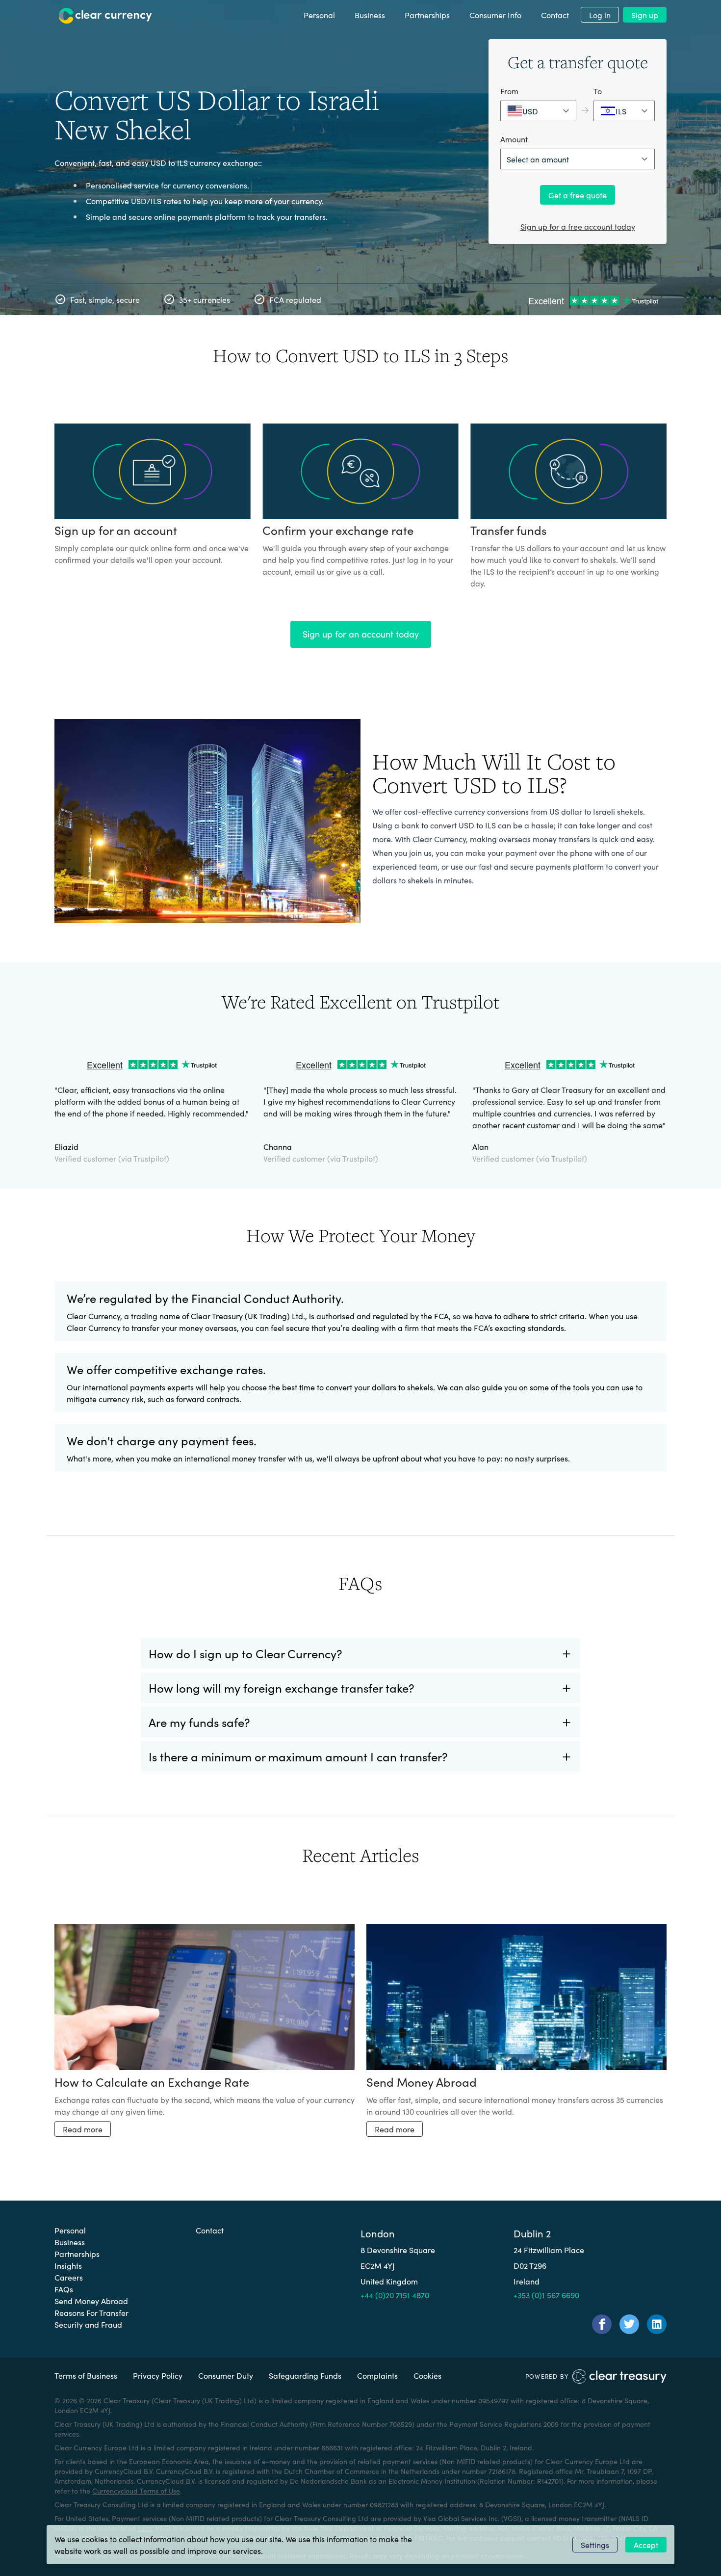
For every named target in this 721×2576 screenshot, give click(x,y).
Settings (595, 2545)
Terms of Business (86, 2375)
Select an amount (538, 159)
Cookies (427, 2375)
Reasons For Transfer (91, 2312)
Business (70, 2242)
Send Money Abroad (91, 2301)
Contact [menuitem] (555, 15)
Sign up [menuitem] (645, 15)
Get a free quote (578, 195)
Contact (210, 2230)
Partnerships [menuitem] (427, 15)
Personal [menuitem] (319, 15)
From (509, 91)
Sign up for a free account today (578, 226)
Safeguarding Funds (305, 2375)
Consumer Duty (226, 2375)
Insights (68, 2265)
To (598, 91)
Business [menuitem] (370, 15)
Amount (514, 139)
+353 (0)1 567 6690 (546, 2295)
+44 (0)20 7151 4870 (395, 2295)
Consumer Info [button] (495, 15)
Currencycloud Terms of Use (136, 2491)
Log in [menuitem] (600, 15)
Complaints (377, 2375)
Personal (70, 2230)
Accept (646, 2545)
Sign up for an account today (361, 634)
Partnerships (77, 2254)
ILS (621, 111)
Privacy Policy (158, 2375)
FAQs (64, 2289)
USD (530, 111)
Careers (69, 2277)
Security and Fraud (88, 2324)
